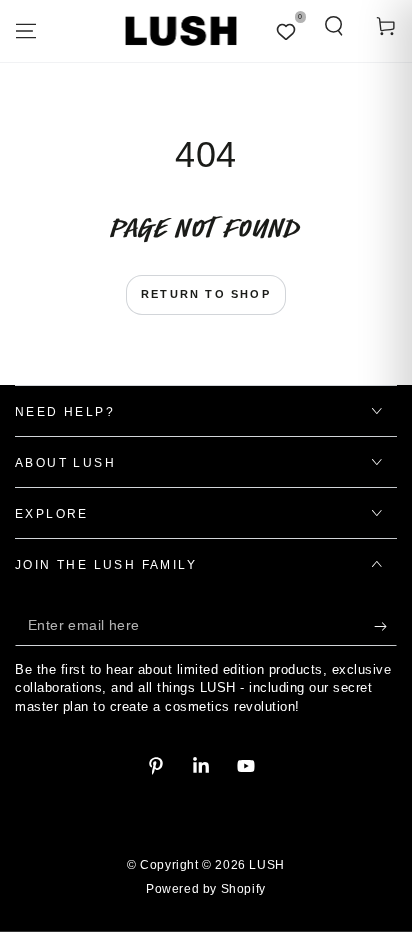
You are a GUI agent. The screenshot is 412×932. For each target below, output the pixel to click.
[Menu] (26, 31)
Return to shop (206, 294)
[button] (334, 26)
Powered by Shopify (206, 889)
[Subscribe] (385, 626)
